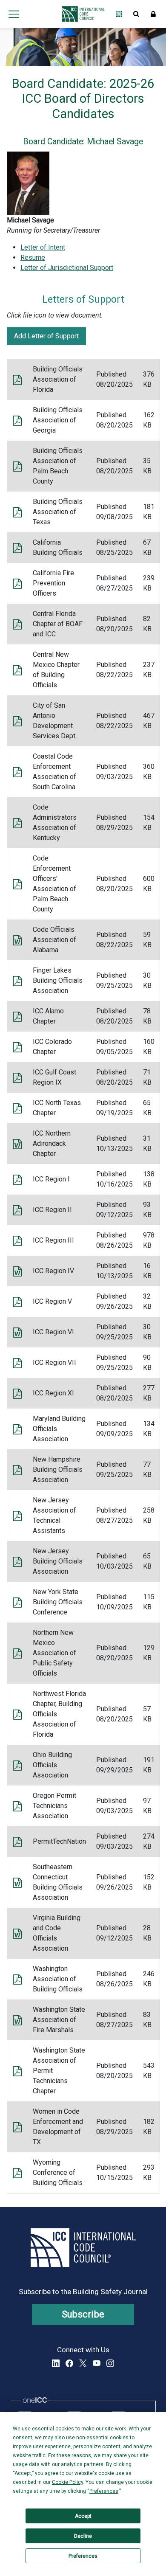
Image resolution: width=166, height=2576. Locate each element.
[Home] (81, 14)
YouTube (97, 2363)
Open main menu (14, 14)
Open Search (136, 14)
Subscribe (83, 2314)
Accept (83, 2516)
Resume (33, 257)
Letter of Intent (43, 247)
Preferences (83, 2556)
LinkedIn (56, 2363)
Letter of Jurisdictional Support (67, 268)
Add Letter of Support (46, 336)
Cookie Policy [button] (67, 2482)
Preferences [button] (104, 2491)
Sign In (153, 14)
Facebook (69, 2363)
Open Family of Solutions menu (119, 14)
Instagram (110, 2363)
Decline (83, 2536)
